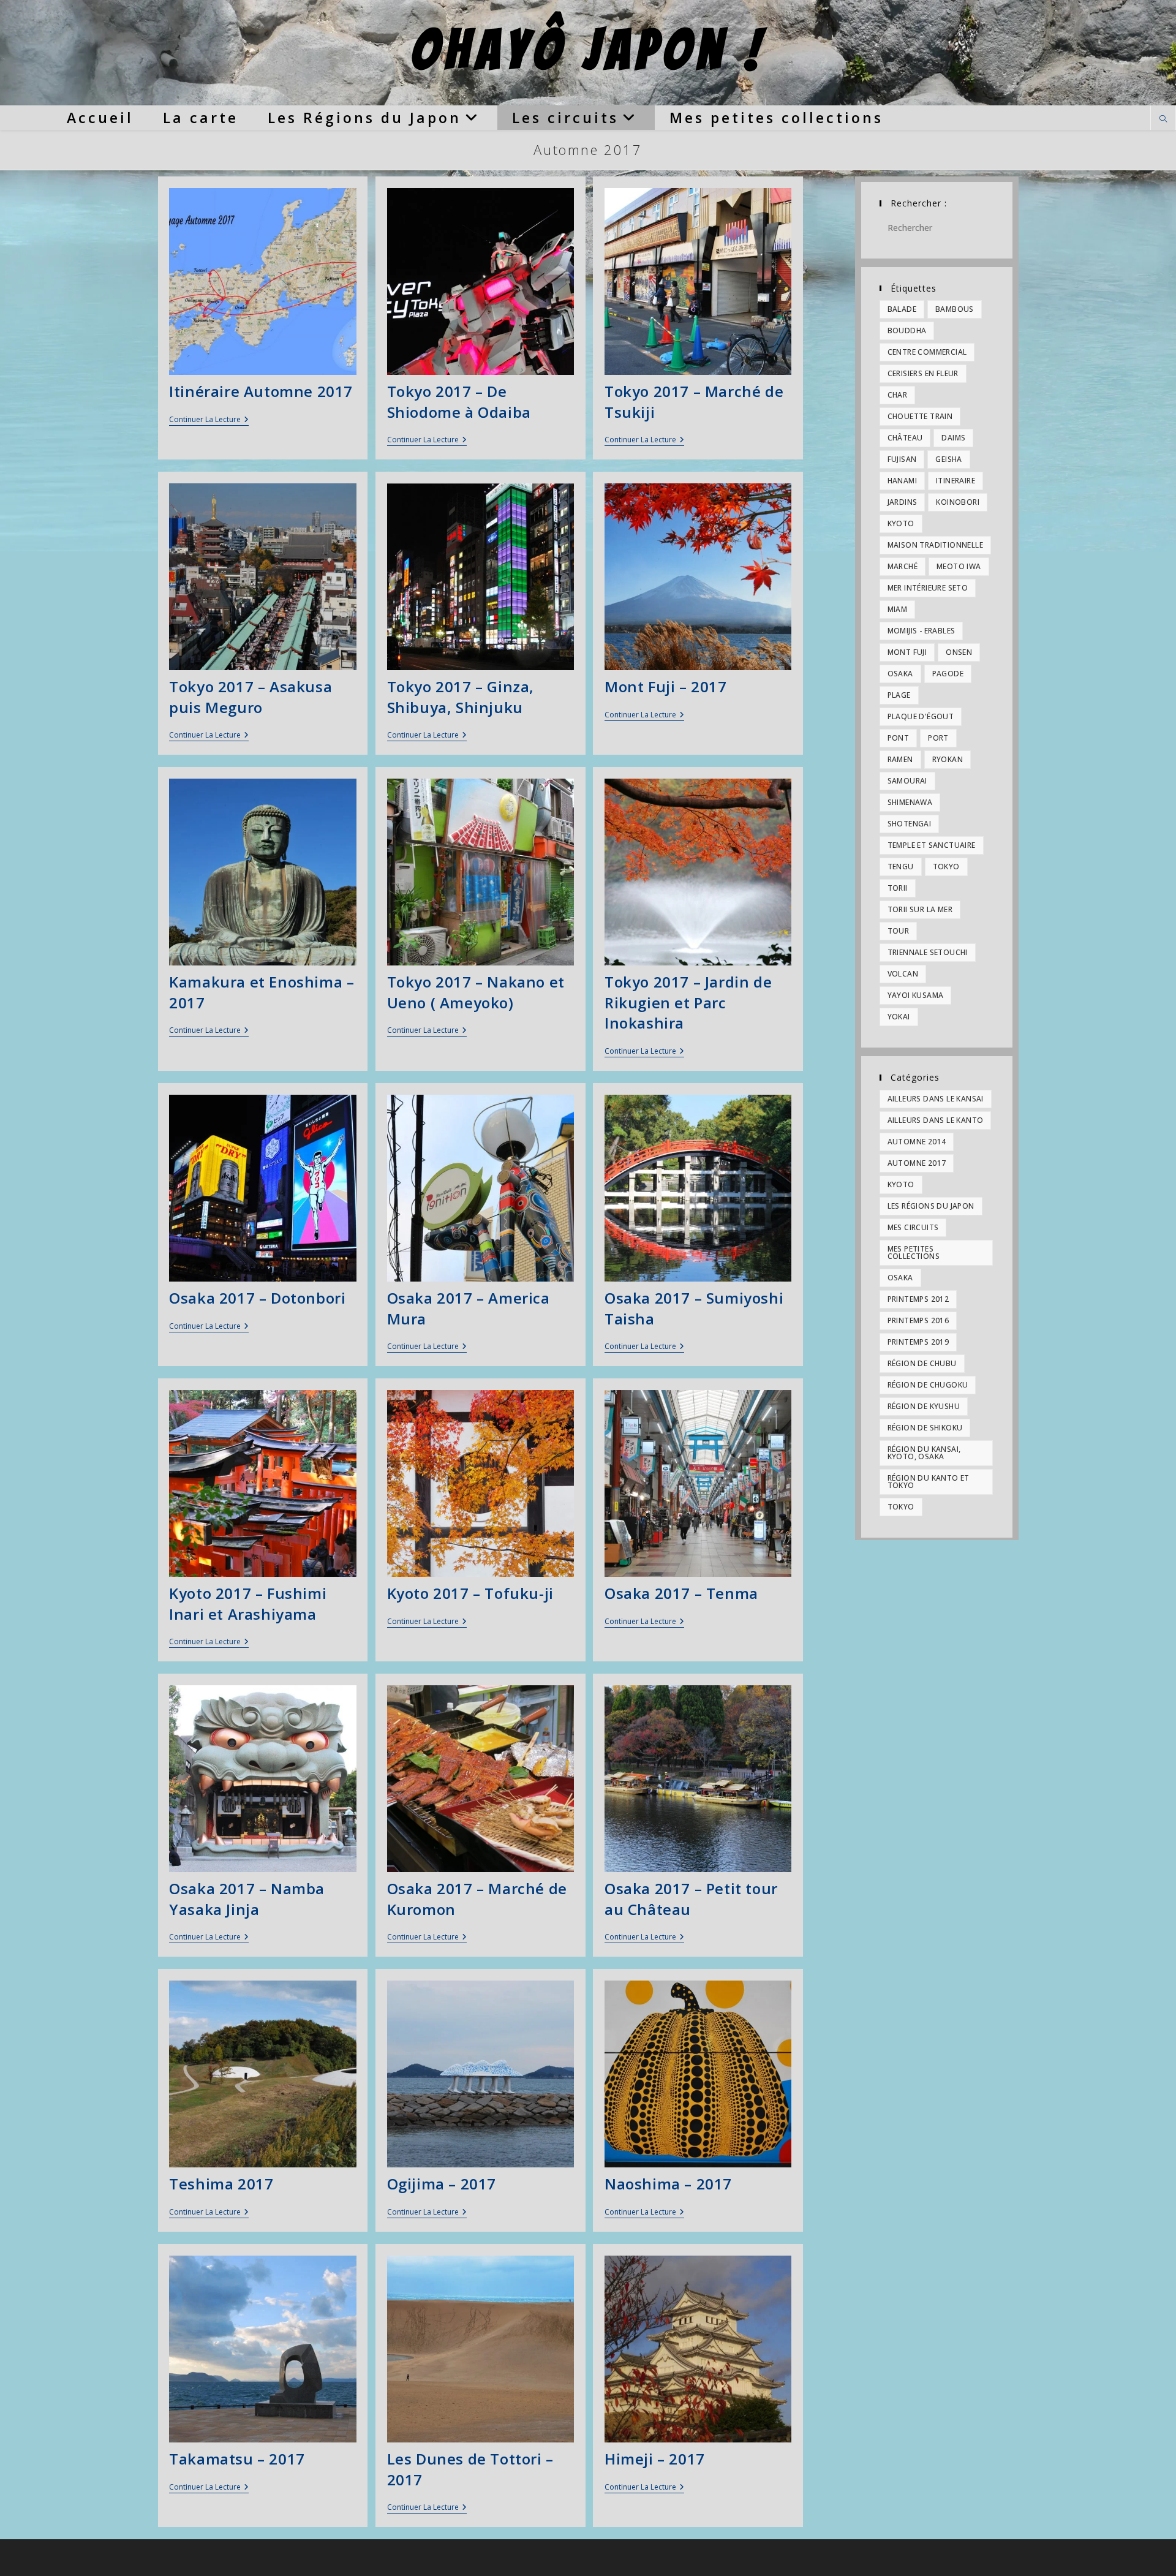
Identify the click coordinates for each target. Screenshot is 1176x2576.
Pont (899, 738)
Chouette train (920, 416)
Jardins (903, 502)
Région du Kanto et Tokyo (929, 1482)
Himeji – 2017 (655, 2459)
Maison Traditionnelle (935, 545)
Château (905, 438)
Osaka (900, 674)
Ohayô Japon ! (588, 50)
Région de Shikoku (925, 1428)
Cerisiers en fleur (923, 373)
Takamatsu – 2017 (237, 2459)
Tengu (901, 867)
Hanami (902, 481)
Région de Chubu (922, 1363)
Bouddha (907, 330)
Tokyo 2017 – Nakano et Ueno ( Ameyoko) (476, 992)
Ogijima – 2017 (442, 2184)
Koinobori (958, 502)
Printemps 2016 (918, 1320)
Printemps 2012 (918, 1299)
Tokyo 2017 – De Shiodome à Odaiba (459, 402)
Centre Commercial (927, 352)
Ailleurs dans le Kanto (936, 1120)
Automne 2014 (917, 1142)
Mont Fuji (907, 652)
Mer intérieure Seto (928, 588)
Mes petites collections (914, 1252)
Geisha (948, 459)
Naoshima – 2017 (668, 2184)
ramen (900, 759)
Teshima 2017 (221, 2184)
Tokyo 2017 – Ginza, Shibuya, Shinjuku (461, 697)
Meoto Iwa (959, 566)
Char (898, 395)
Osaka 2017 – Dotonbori (257, 1298)
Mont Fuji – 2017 (666, 686)
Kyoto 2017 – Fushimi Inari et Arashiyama (248, 1603)
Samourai (907, 781)
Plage (899, 695)
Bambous (955, 309)
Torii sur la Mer (920, 909)
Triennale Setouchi (928, 952)
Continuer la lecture (209, 421)
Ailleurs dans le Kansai (936, 1099)
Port (938, 738)
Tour (899, 931)
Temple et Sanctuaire (932, 845)
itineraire (956, 481)
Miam (898, 609)
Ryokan (948, 759)
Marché (903, 566)
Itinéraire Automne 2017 (261, 391)
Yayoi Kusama (916, 995)
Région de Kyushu (924, 1406)
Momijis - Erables (922, 631)
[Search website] (1163, 119)
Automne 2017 (917, 1163)
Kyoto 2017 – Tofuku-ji (470, 1593)
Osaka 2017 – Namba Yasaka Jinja (247, 1899)
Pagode (948, 674)
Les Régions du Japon (931, 1206)
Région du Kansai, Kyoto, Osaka (924, 1453)
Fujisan (902, 459)
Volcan (903, 974)
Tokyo (946, 867)
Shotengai (910, 824)
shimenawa (910, 802)
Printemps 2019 (918, 1342)
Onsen (959, 652)
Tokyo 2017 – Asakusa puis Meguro (251, 697)
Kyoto (901, 523)
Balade (902, 309)
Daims (953, 438)
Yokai (899, 1017)
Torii (898, 888)
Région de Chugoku (928, 1385)
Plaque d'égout (921, 716)
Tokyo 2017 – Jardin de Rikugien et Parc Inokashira (688, 1002)
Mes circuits (913, 1227)
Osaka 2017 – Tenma (681, 1593)
